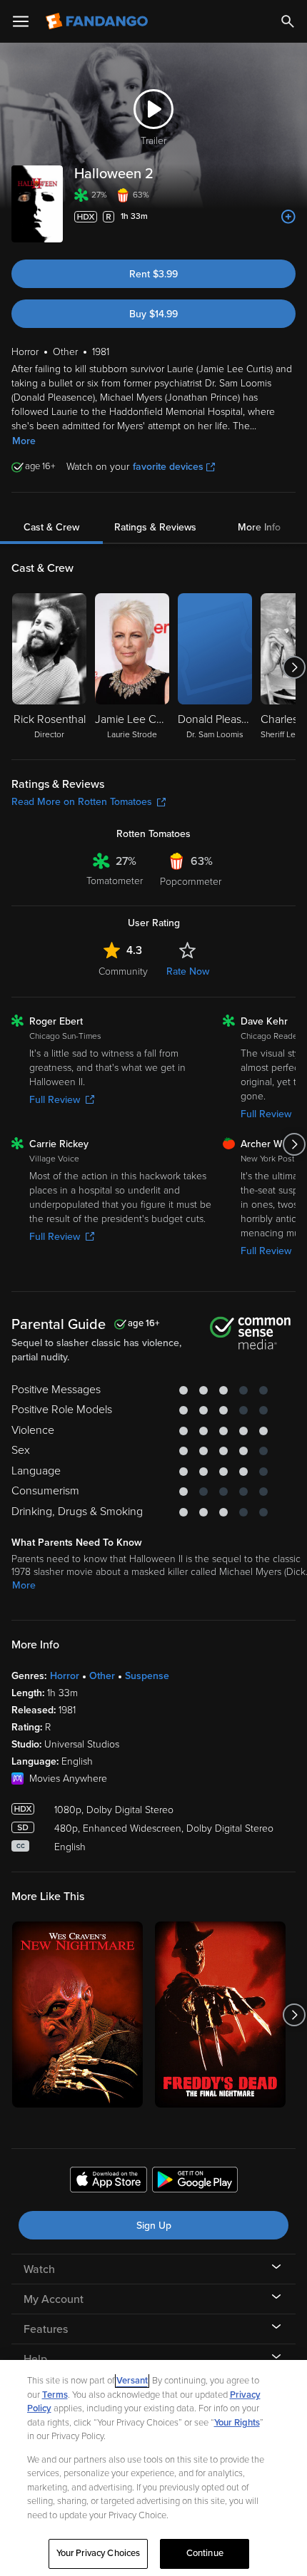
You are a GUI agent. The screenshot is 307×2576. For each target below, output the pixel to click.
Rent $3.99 (153, 274)
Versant (132, 2381)
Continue (205, 2553)
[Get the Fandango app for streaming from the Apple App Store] (109, 2182)
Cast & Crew (51, 527)
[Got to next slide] (294, 667)
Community (123, 971)
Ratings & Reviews (155, 527)
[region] (153, 2468)
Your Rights (237, 2423)
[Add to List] (288, 217)
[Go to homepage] (98, 21)
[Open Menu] (21, 21)
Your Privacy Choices (99, 2553)
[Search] (288, 21)
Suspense (147, 1676)
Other (102, 1676)
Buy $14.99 (153, 314)
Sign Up (154, 2226)
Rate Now (188, 971)
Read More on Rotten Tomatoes (82, 802)
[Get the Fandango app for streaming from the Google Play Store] (195, 2182)
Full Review (55, 1100)
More (24, 441)
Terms (55, 2395)
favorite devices (168, 467)
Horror (65, 1676)
